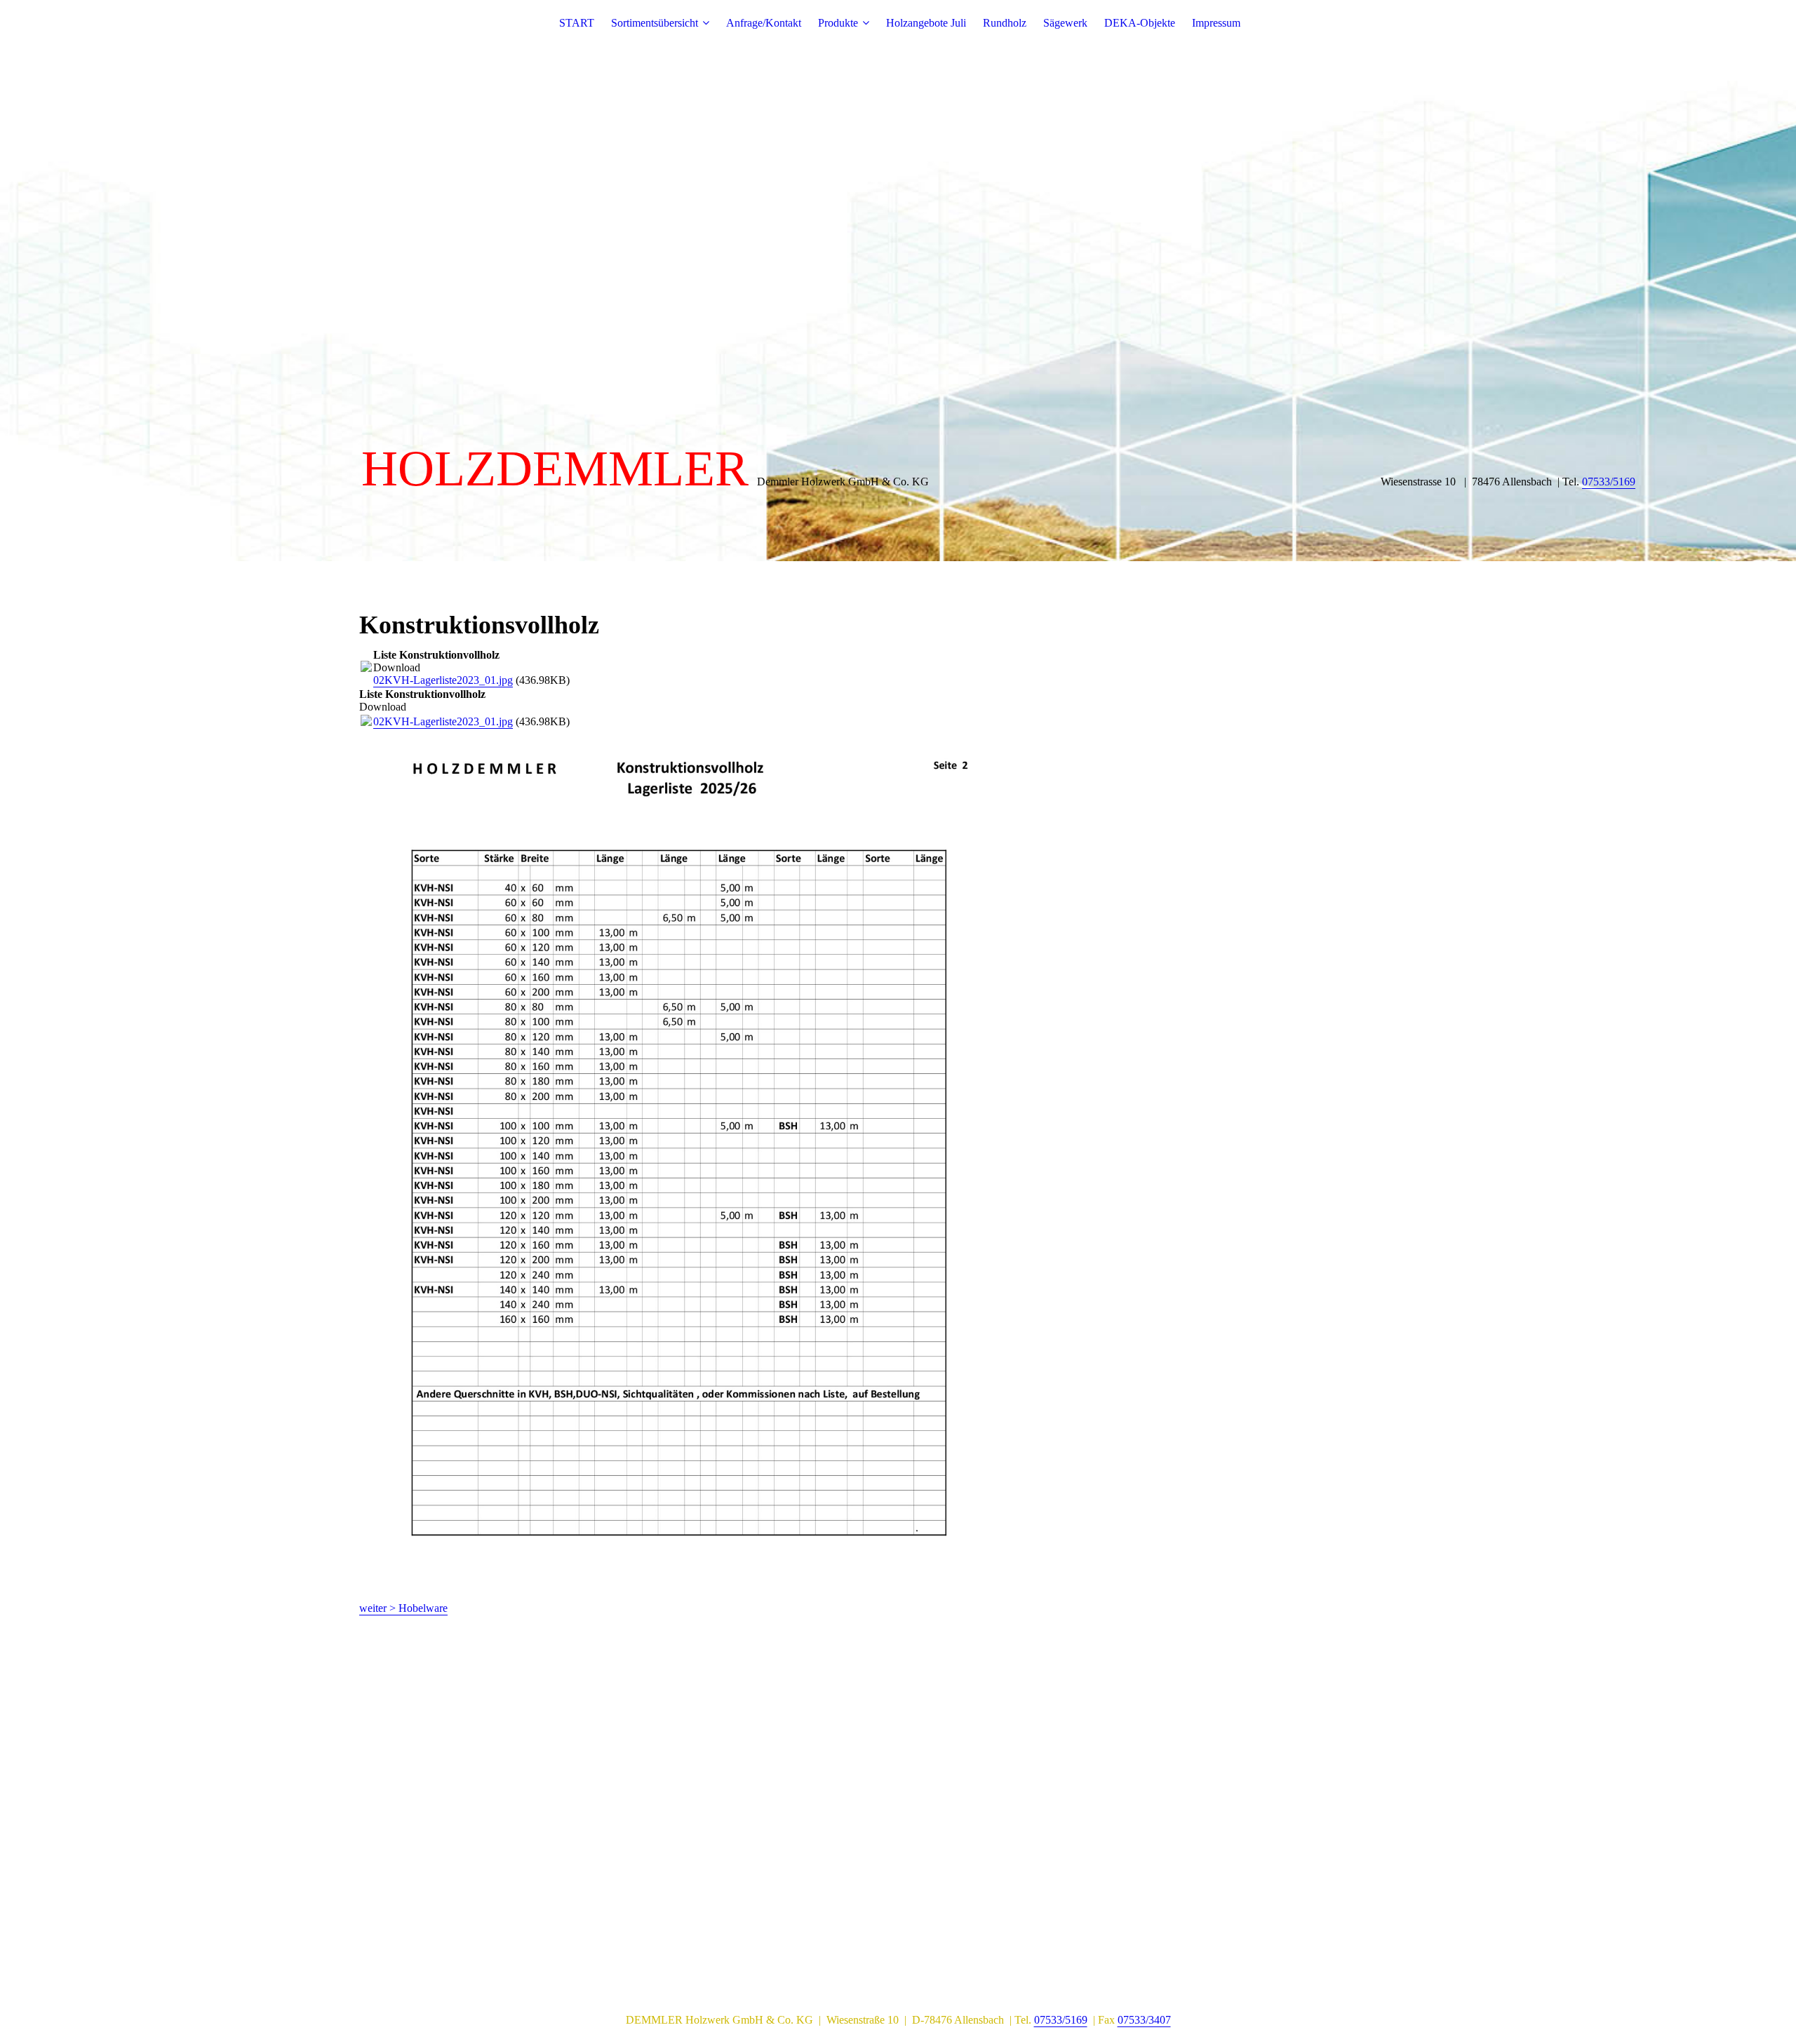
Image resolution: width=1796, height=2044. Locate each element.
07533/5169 (1609, 482)
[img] (898, 281)
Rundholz (1005, 23)
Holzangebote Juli (926, 23)
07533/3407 (1144, 2020)
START (577, 23)
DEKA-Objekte (1140, 23)
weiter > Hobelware (403, 1608)
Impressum (1216, 23)
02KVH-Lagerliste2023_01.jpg (443, 680)
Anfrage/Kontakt (764, 23)
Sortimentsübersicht (655, 23)
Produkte (838, 23)
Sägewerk (1065, 23)
